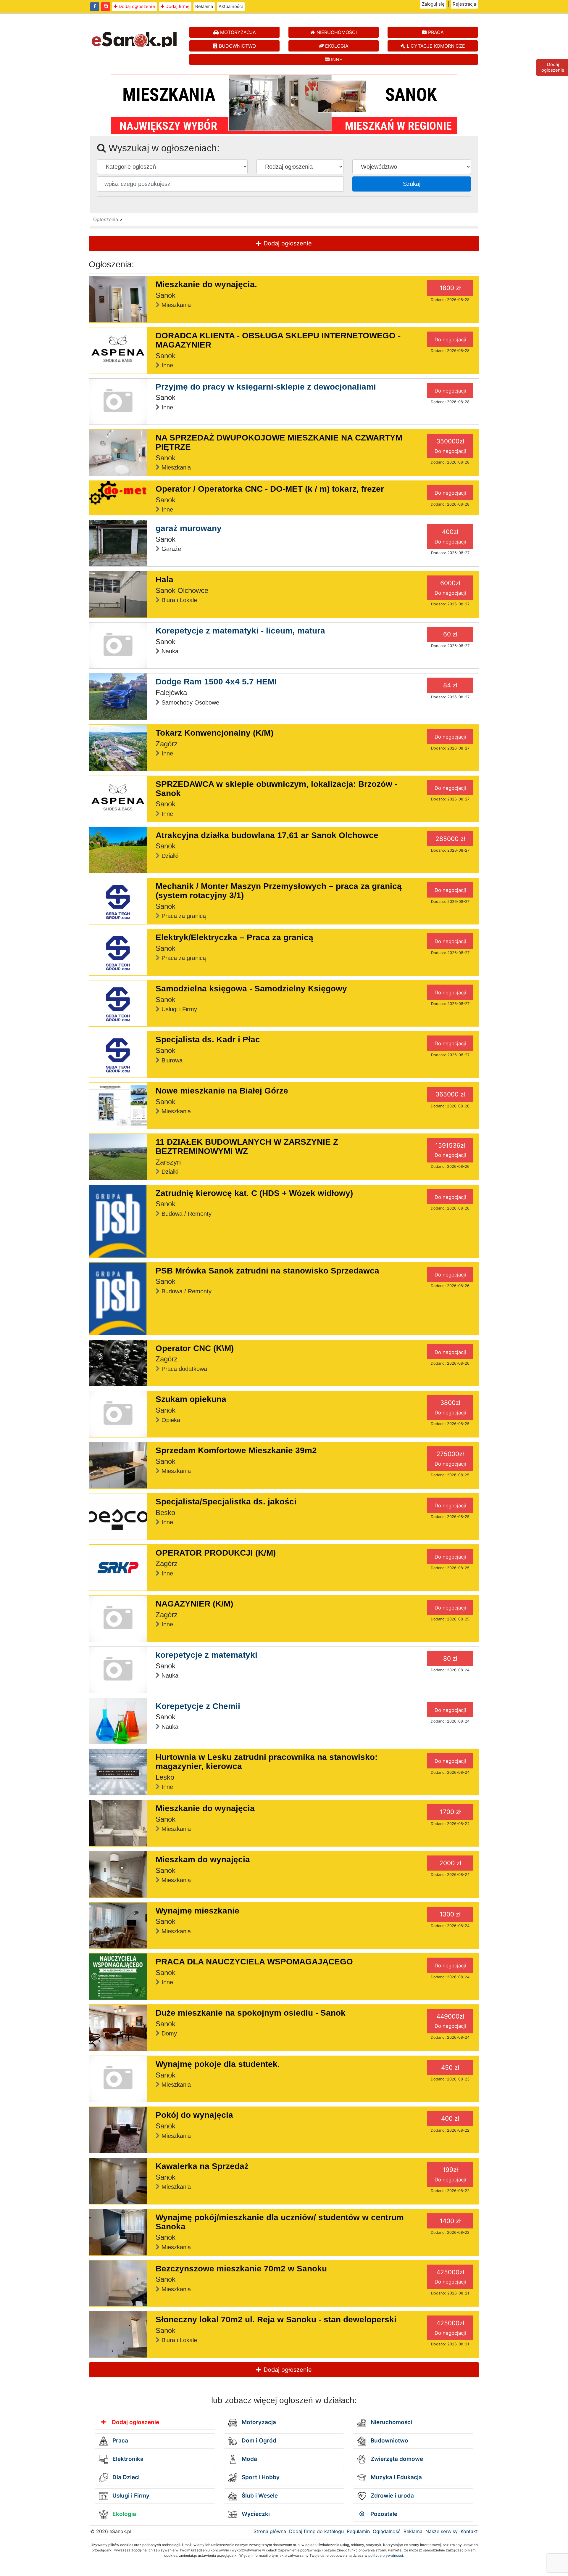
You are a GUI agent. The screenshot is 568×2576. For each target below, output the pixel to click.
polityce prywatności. (386, 2555)
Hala (164, 579)
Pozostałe (383, 2514)
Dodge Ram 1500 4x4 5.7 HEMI (216, 682)
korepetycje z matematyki (206, 1655)
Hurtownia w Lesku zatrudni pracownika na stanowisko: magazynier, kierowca (267, 1762)
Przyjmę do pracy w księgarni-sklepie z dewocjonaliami (266, 387)
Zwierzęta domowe (396, 2459)
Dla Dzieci (125, 2477)
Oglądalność (387, 2531)
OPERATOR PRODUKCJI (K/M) (216, 1553)
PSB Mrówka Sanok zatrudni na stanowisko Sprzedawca (267, 1271)
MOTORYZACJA (237, 32)
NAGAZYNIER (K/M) (194, 1604)
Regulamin (358, 2531)
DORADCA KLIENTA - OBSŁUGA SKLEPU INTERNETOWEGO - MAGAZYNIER (278, 340)
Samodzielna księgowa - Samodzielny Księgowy (251, 989)
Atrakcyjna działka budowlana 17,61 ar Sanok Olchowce (267, 835)
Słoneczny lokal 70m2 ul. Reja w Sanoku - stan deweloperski (276, 2319)
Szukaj (412, 184)
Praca (120, 2441)
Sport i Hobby (260, 2477)
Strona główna (270, 2531)
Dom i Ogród (258, 2441)
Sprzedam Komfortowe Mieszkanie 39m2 (236, 1450)
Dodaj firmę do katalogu (316, 2531)
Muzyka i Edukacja (396, 2477)
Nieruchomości (391, 2422)
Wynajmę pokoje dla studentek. (218, 2064)
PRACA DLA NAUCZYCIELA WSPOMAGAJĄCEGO (254, 1962)
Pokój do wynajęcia (194, 2115)
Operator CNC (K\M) (195, 1348)
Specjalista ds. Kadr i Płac (208, 1039)
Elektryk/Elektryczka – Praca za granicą (234, 937)
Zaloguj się (433, 4)
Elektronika (127, 2459)
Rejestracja (464, 4)
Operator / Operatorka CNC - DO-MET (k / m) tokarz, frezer (270, 489)
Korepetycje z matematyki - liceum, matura (240, 631)
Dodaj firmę (177, 6)
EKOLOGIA (336, 46)
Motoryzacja (258, 2422)
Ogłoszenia (106, 219)
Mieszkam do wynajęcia (203, 1859)
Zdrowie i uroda (392, 2496)
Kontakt (469, 2531)
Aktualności (231, 6)
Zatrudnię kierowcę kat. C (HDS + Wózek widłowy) (254, 1193)
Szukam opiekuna (191, 1399)
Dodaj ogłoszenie (136, 6)
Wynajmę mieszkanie (197, 1911)
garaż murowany (189, 528)
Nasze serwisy (442, 2531)
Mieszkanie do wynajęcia (205, 1808)
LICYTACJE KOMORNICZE (435, 46)
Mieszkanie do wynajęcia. (206, 284)
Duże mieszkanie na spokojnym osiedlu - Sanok (251, 2013)
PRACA (435, 32)
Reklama (204, 6)
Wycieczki (255, 2514)
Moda (249, 2459)
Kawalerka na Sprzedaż (202, 2166)
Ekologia (124, 2514)
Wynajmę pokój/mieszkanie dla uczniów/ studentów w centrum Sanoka (280, 2222)
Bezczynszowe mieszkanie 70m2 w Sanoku (241, 2269)
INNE (336, 60)
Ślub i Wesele (259, 2496)
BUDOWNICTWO (237, 46)
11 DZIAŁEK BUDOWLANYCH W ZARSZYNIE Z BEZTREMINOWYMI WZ (247, 1147)
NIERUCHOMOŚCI (336, 32)
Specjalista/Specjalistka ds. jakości (226, 1502)
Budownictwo (389, 2441)
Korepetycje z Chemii (198, 1706)
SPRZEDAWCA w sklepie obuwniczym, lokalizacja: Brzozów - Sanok (276, 789)
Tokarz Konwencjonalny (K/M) (214, 733)
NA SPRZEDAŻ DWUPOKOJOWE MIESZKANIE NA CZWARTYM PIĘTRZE (279, 442)
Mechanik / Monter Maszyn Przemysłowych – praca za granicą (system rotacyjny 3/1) (279, 891)
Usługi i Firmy (130, 2496)
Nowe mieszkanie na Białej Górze (222, 1091)
